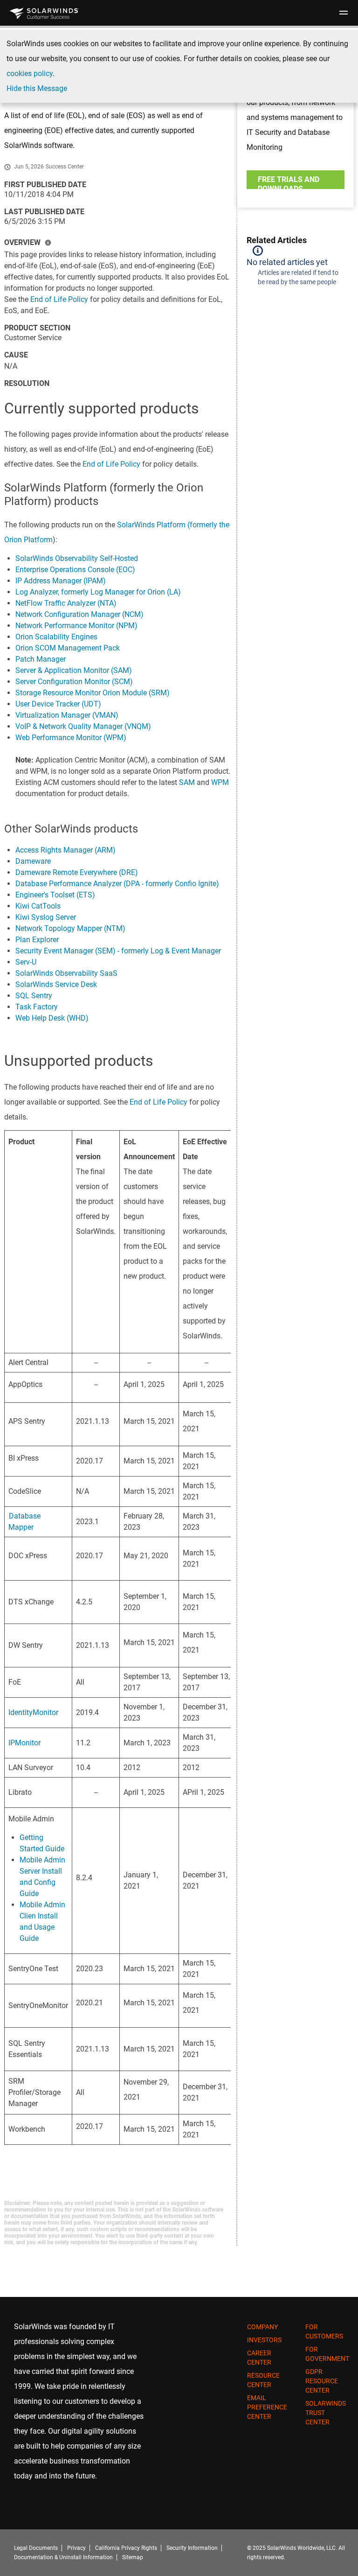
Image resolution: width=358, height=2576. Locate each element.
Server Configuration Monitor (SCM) (74, 682)
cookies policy (30, 73)
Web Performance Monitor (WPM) (71, 738)
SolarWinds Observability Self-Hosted (77, 558)
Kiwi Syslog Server (46, 917)
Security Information (192, 2548)
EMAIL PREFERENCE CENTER (267, 2407)
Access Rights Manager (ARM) (65, 850)
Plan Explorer (37, 940)
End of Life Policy (59, 299)
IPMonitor (24, 1743)
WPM (220, 782)
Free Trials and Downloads (289, 182)
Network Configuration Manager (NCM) (79, 614)
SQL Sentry (34, 996)
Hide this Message (37, 88)
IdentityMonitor (33, 1712)
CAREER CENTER (259, 2358)
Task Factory (37, 1007)
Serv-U (26, 962)
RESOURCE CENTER (263, 2380)
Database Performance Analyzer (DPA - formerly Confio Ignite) (117, 884)
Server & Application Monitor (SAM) (74, 670)
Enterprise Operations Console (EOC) (75, 570)
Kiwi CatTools (38, 906)
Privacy (76, 2548)
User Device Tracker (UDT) (58, 704)
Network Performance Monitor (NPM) (76, 626)
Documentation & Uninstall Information (63, 2557)
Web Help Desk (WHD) (52, 1018)
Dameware (33, 861)
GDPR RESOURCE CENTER (322, 2381)
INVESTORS (264, 2340)
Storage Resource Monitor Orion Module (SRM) (93, 693)
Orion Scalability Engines (56, 637)
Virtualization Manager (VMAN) (67, 715)
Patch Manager (41, 659)
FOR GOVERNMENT (327, 2354)
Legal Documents (36, 2548)
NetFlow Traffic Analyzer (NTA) (66, 603)
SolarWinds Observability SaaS (66, 973)
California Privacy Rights (126, 2548)
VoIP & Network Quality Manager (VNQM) (83, 726)
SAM (187, 782)
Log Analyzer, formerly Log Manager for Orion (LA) (98, 592)
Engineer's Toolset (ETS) (55, 895)
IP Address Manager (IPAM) (61, 581)
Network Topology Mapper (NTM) (70, 928)
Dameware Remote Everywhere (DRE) (77, 872)
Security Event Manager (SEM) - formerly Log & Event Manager (118, 951)
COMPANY (262, 2327)
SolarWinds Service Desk (56, 984)
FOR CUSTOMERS (324, 2331)
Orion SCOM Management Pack (68, 648)
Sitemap (133, 2557)
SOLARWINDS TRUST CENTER (326, 2413)
